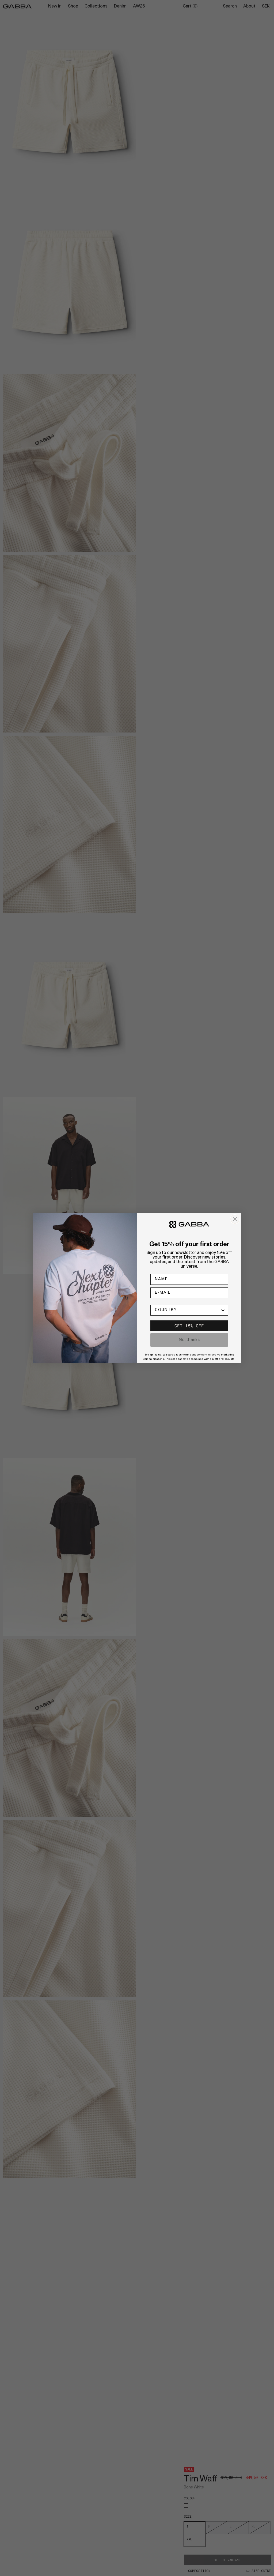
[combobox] (188, 1310)
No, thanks (189, 1340)
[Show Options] (223, 1310)
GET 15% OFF (189, 1326)
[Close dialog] (235, 1219)
